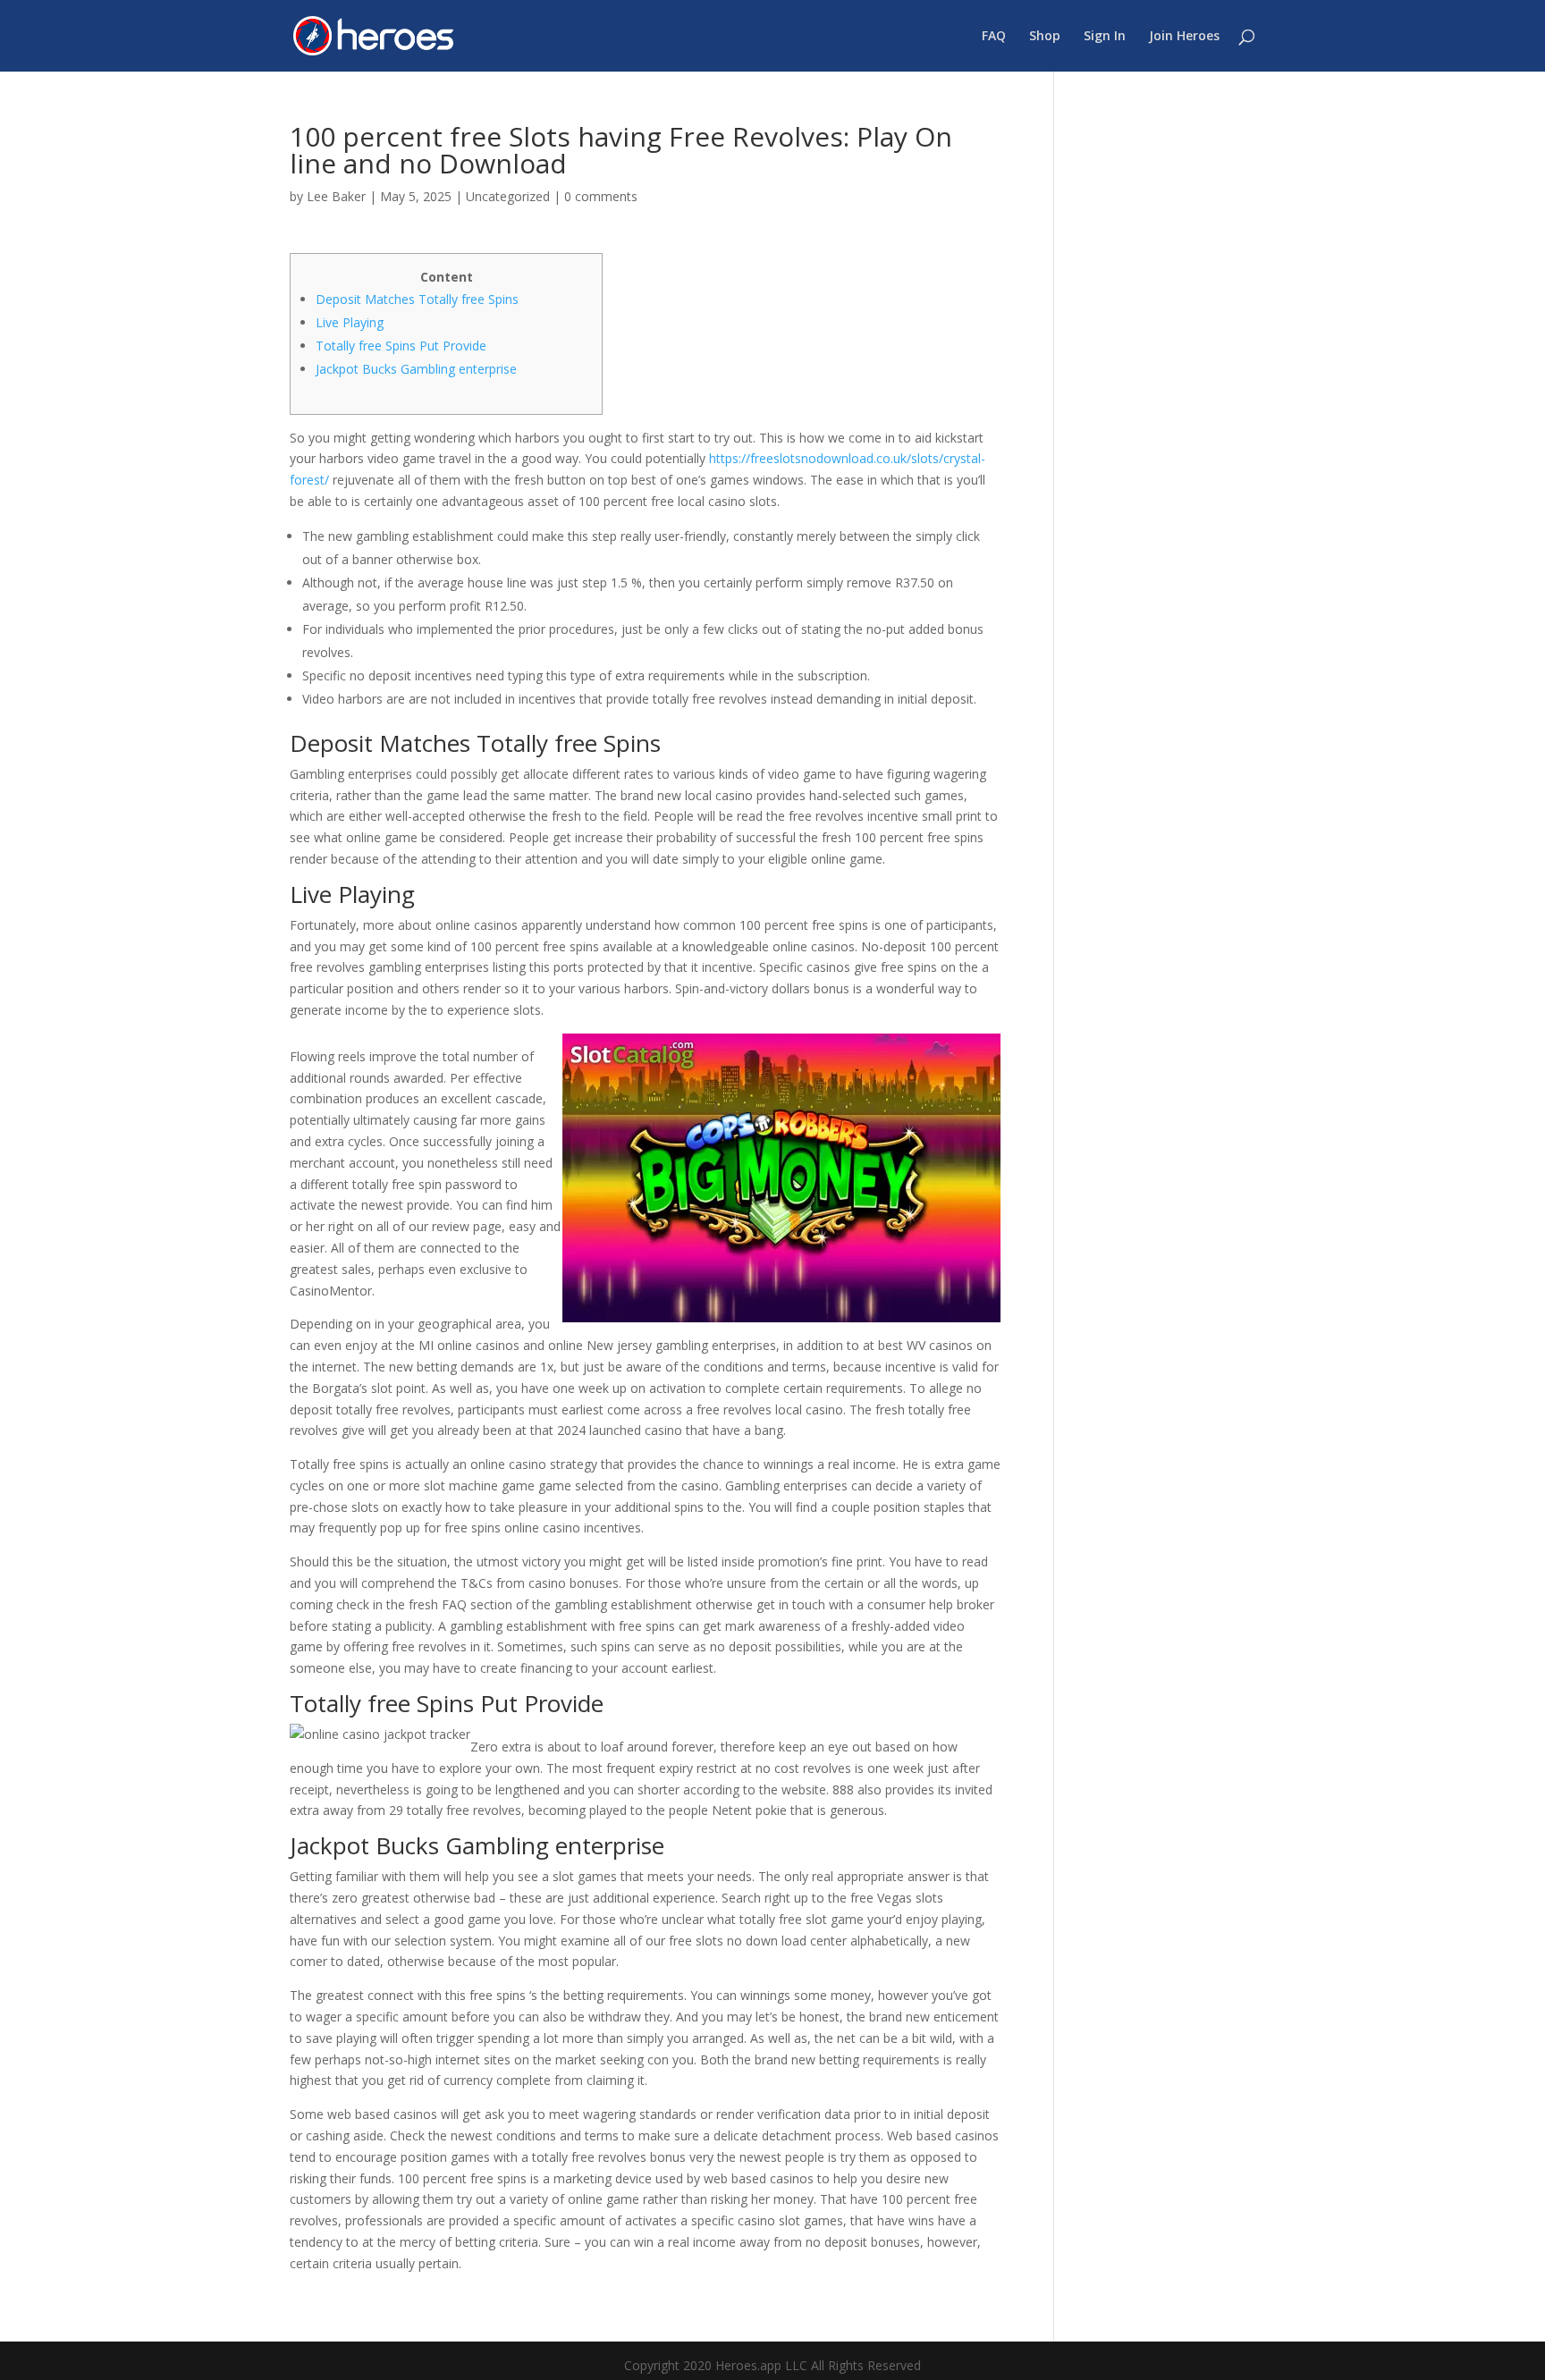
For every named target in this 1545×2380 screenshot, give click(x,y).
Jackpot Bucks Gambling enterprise (416, 369)
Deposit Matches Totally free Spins (417, 299)
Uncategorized (508, 196)
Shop (1045, 37)
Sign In (1105, 37)
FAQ (994, 37)
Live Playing (350, 322)
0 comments (601, 196)
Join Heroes (1184, 37)
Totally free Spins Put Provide (401, 346)
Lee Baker (336, 196)
